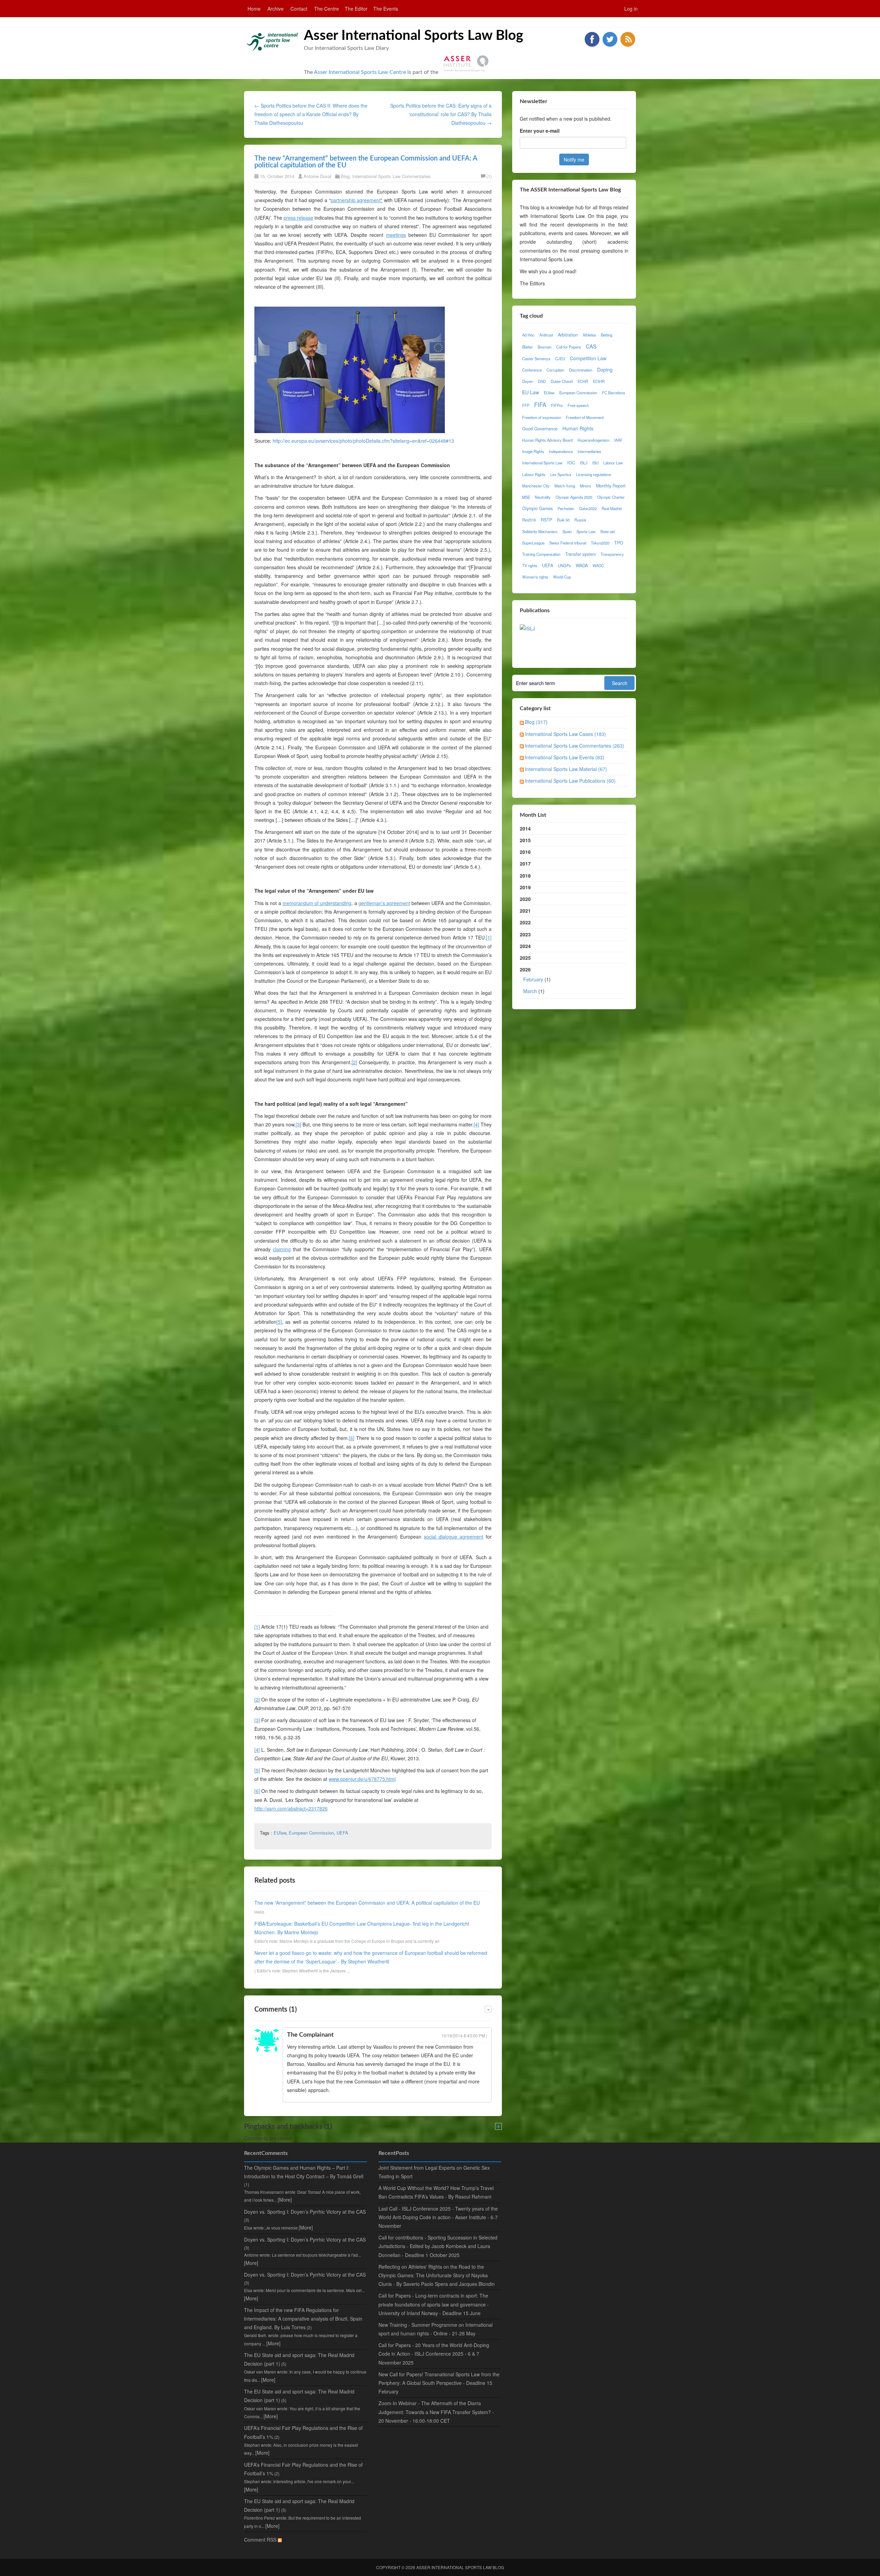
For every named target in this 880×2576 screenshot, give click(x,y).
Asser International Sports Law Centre (360, 72)
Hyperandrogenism (593, 440)
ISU (595, 463)
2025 (525, 958)
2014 (525, 828)
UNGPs (564, 565)
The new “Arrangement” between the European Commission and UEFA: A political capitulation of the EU (367, 1903)
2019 (525, 887)
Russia (580, 520)
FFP (526, 405)
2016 (525, 852)
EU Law (531, 392)
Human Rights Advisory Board (547, 440)
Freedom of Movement (585, 417)
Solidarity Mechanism (540, 531)
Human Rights (578, 428)
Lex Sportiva (561, 474)
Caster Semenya (536, 359)
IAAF (618, 440)
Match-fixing (565, 486)
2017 (525, 863)
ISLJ (584, 463)
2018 (525, 876)
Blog (345, 176)
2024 (525, 946)
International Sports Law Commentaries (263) (575, 746)
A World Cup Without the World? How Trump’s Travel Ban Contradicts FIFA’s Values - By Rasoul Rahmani (436, 2192)
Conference (532, 370)
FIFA (540, 405)
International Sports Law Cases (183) (565, 734)
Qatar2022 (588, 508)
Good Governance (540, 429)
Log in (631, 9)
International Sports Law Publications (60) (570, 781)
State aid (607, 531)
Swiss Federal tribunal (568, 543)
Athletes (589, 335)
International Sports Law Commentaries (392, 176)
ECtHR (599, 381)
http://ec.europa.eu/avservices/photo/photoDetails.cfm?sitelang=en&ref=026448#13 (363, 441)
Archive (276, 9)
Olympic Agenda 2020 (574, 497)
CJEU (560, 359)
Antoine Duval (317, 176)
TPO (619, 543)
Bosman (544, 347)
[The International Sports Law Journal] (527, 628)
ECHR (583, 381)
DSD (542, 381)
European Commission (311, 1833)
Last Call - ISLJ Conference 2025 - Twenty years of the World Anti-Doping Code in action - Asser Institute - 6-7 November (438, 2217)
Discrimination (581, 370)
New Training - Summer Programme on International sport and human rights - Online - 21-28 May (436, 2329)
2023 (525, 934)
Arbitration (568, 335)
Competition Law (588, 358)
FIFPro (557, 405)
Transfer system (580, 554)
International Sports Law (542, 463)
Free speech (578, 405)
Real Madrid (612, 508)
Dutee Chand (562, 381)
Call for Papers (569, 347)
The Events (386, 9)
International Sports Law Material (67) (566, 769)
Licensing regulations (594, 474)
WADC (598, 565)
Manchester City (536, 486)
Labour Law (613, 463)
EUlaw (280, 1833)
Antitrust (546, 335)
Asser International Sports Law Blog (414, 36)
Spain (567, 531)
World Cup (562, 577)
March (530, 991)
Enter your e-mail (540, 131)
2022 (525, 922)
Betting (607, 335)
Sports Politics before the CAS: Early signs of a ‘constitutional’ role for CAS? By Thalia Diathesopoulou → (441, 114)
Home (254, 9)
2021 (525, 911)
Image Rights (533, 451)
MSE (526, 497)
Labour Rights (534, 474)
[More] (285, 2200)
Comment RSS (261, 2540)
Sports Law (586, 531)
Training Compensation (541, 554)
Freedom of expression (542, 417)
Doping (605, 370)
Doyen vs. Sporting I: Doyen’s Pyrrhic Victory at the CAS (305, 2212)
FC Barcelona (613, 393)
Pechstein (566, 508)
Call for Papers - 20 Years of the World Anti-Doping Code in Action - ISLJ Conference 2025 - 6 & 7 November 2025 (434, 2354)
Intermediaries (589, 451)
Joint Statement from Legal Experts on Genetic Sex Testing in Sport (434, 2172)
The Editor (356, 9)
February (533, 979)
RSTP (546, 520)
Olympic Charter (611, 497)
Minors (586, 486)
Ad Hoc (528, 335)
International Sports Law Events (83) (565, 757)
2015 (525, 840)
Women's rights (535, 577)
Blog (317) (536, 722)
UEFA (342, 1833)
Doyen (528, 381)
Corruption (555, 370)
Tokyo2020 (600, 543)
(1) (489, 176)
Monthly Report (611, 486)
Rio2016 (529, 520)
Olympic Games (537, 508)
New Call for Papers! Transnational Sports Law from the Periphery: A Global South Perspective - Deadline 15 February (439, 2383)
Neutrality (543, 497)
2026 (535, 980)
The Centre (327, 9)
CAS (591, 346)
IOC (571, 463)
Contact (299, 9)
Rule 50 (563, 520)
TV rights (530, 565)
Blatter (527, 347)
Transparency (612, 554)
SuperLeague (533, 543)
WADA (582, 565)
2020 (525, 899)
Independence (561, 451)
